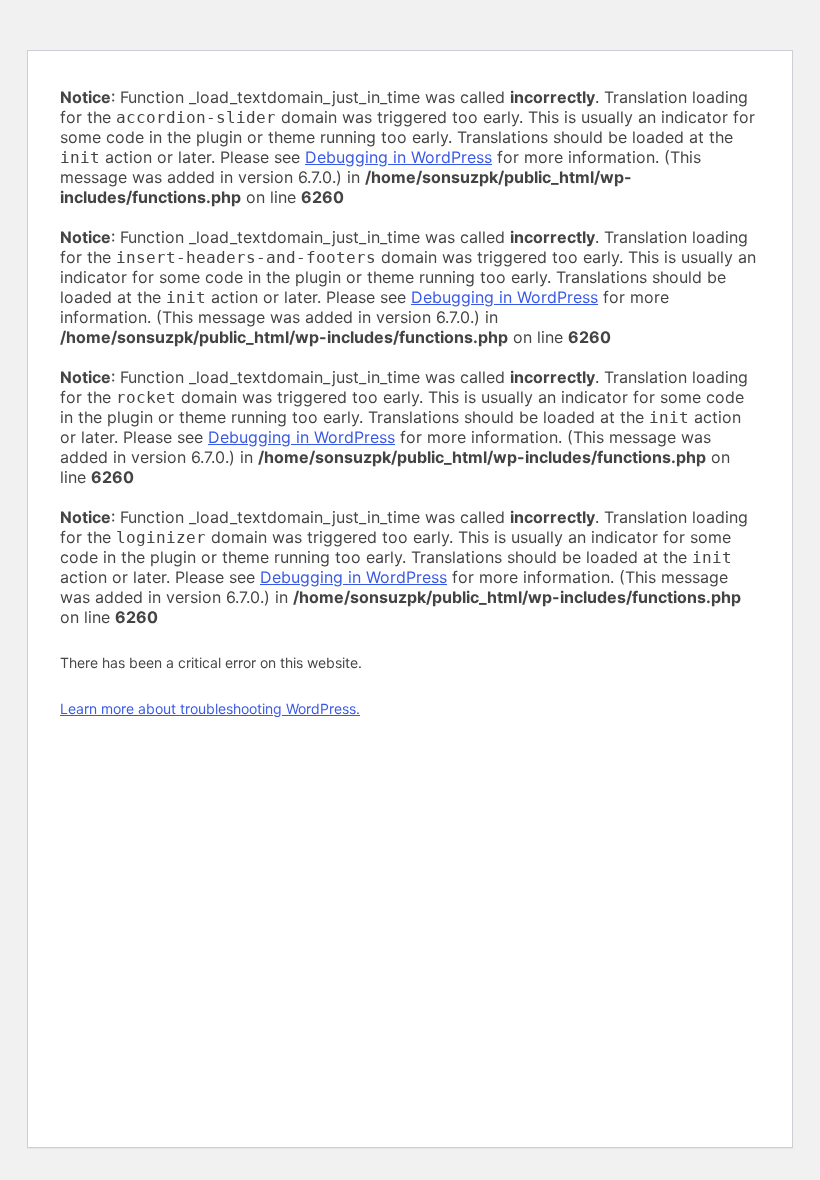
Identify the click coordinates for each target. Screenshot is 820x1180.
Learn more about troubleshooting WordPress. (210, 708)
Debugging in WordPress (398, 157)
